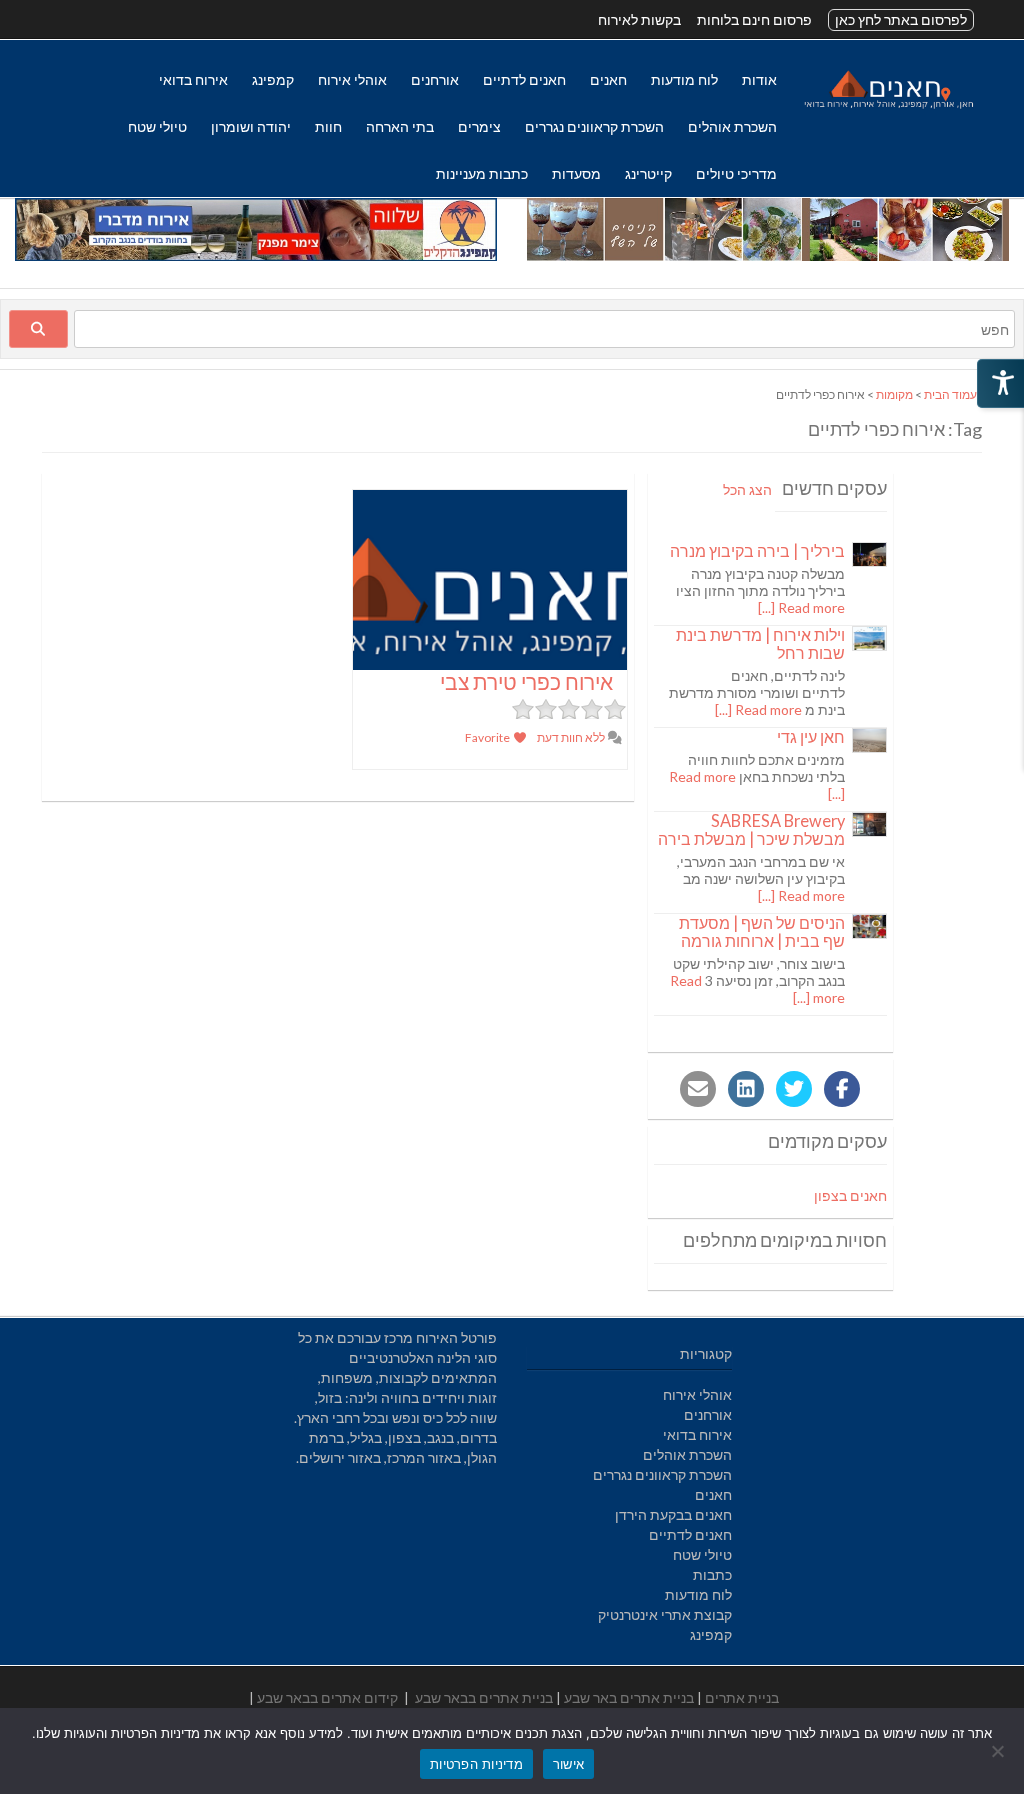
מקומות (894, 394)
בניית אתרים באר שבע (629, 1697)
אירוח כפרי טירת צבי (526, 681)
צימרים (479, 126)
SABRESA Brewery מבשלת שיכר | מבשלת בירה (751, 829)
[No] (999, 1751)
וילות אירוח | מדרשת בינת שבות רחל (760, 643)
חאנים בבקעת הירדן (673, 1514)
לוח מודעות (684, 79)
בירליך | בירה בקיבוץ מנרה (757, 550)
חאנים (608, 79)
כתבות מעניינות (482, 173)
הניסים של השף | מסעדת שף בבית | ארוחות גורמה (762, 931)
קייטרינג (648, 173)
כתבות (712, 1574)
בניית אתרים (742, 1697)
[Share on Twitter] (794, 1089)
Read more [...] (801, 607)
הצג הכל (747, 489)
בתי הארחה (400, 126)
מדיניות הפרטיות (476, 1764)
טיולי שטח (157, 126)
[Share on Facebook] (842, 1089)
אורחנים (435, 79)
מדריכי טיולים (736, 173)
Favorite (488, 737)
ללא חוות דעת (572, 737)
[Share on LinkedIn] (746, 1089)
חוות (328, 126)
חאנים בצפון (850, 1195)
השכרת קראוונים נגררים (594, 126)
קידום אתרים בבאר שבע (327, 1697)
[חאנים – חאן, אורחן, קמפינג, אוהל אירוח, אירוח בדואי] (888, 107)
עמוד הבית (950, 394)
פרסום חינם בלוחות (754, 19)
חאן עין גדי (811, 736)
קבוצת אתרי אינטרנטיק (665, 1614)
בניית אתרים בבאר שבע (484, 1697)
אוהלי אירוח (352, 79)
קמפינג (273, 79)
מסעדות (576, 173)
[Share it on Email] (698, 1089)
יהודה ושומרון (251, 126)
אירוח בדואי (193, 79)
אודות (759, 79)
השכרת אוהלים (732, 126)
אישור (568, 1764)
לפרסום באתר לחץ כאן (901, 19)
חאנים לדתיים (524, 79)
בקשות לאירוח (639, 19)
